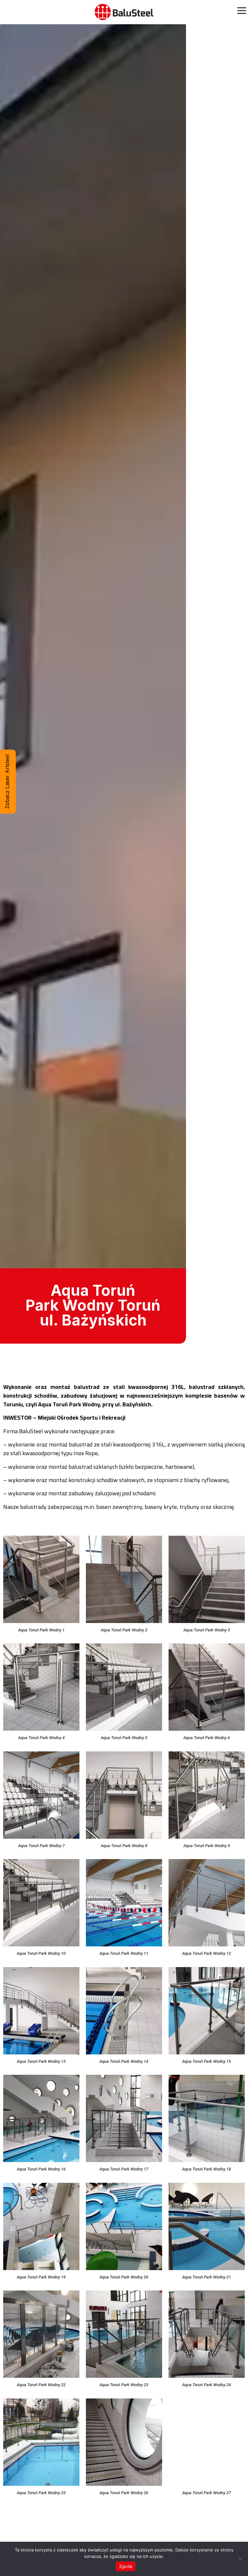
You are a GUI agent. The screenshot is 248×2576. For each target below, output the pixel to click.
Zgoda (126, 2566)
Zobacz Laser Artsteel (7, 782)
